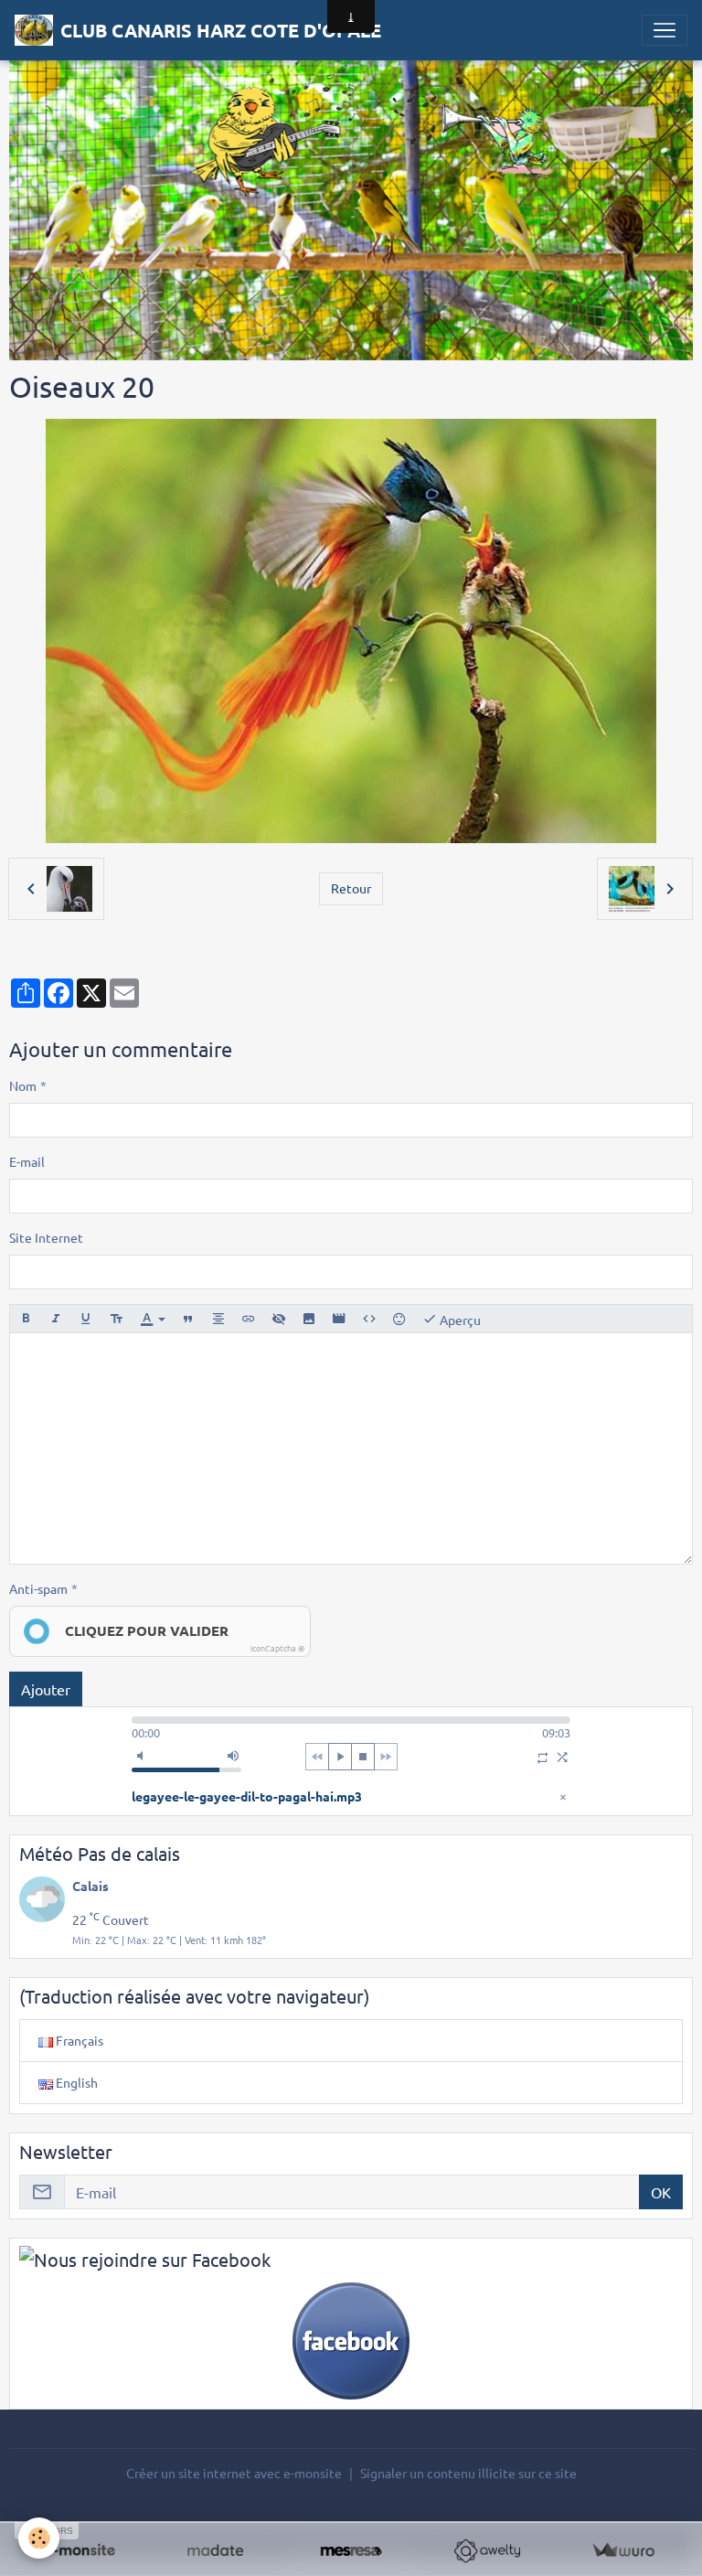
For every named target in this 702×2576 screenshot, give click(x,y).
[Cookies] (39, 2538)
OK (661, 2192)
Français (78, 2040)
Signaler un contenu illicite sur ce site (468, 2473)
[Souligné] (86, 1319)
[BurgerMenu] (665, 30)
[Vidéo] (339, 1319)
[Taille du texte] (116, 1319)
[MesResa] (351, 2551)
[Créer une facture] (623, 2551)
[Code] (369, 1319)
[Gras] (26, 1319)
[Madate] (215, 2551)
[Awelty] (487, 2551)
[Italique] (56, 1319)
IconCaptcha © (277, 1648)
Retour (351, 888)
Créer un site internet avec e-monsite (234, 2473)
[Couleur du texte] (153, 1319)
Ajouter (46, 1689)
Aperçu (459, 1319)
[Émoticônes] (399, 1319)
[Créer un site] (79, 2551)
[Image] (309, 1319)
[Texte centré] (218, 1319)
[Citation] (188, 1319)
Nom (23, 1085)
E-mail (27, 1161)
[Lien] (249, 1319)
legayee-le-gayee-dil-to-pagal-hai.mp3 (247, 1796)
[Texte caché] (279, 1319)
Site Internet (46, 1237)
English (75, 2082)
